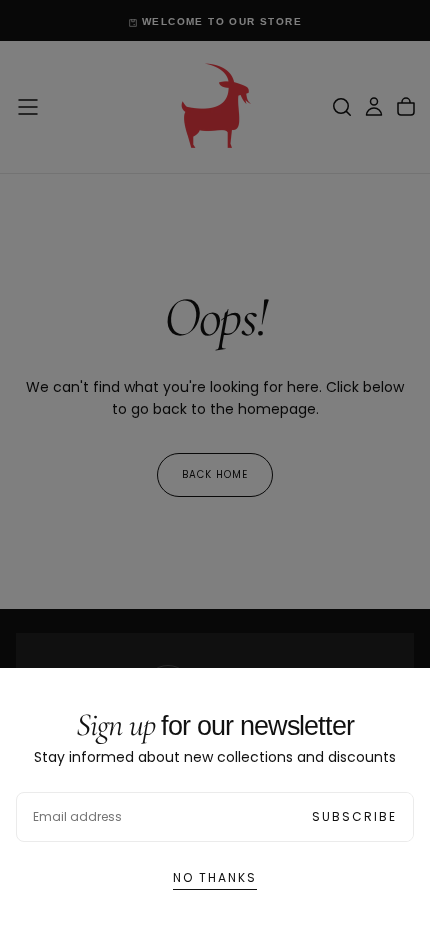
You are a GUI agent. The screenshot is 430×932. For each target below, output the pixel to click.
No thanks (215, 877)
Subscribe (354, 816)
